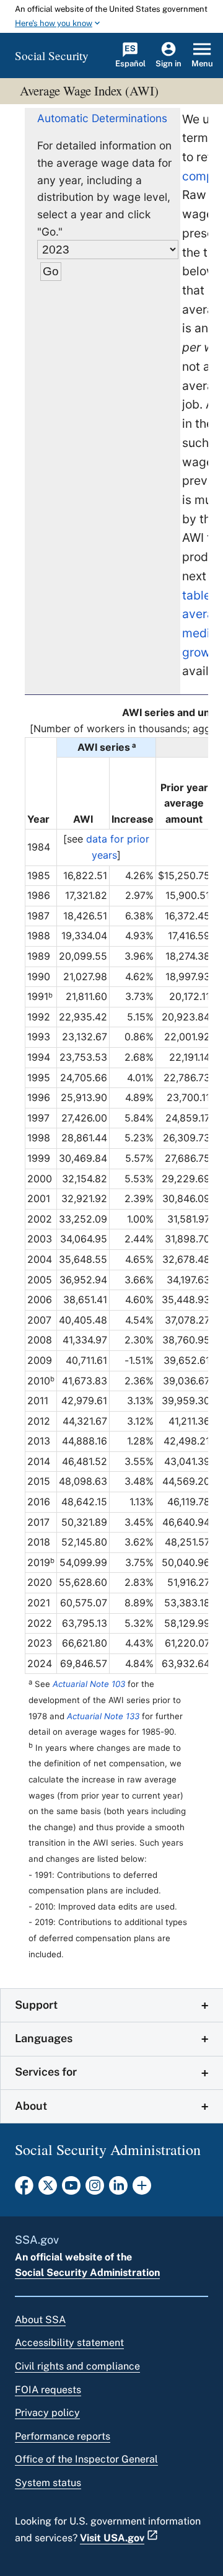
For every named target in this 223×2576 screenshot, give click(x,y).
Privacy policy (47, 2413)
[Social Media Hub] (142, 2189)
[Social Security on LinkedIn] (118, 2189)
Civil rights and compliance (77, 2366)
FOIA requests (48, 2390)
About (31, 2106)
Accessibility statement (69, 2343)
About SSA (40, 2320)
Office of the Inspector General (86, 2459)
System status (48, 2483)
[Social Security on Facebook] (24, 2189)
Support (36, 2005)
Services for (46, 2072)
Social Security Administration (87, 2273)
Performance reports (63, 2436)
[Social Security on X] (48, 2189)
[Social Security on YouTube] (71, 2189)
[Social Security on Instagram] (95, 2189)
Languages (44, 2038)
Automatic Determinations (102, 118)
